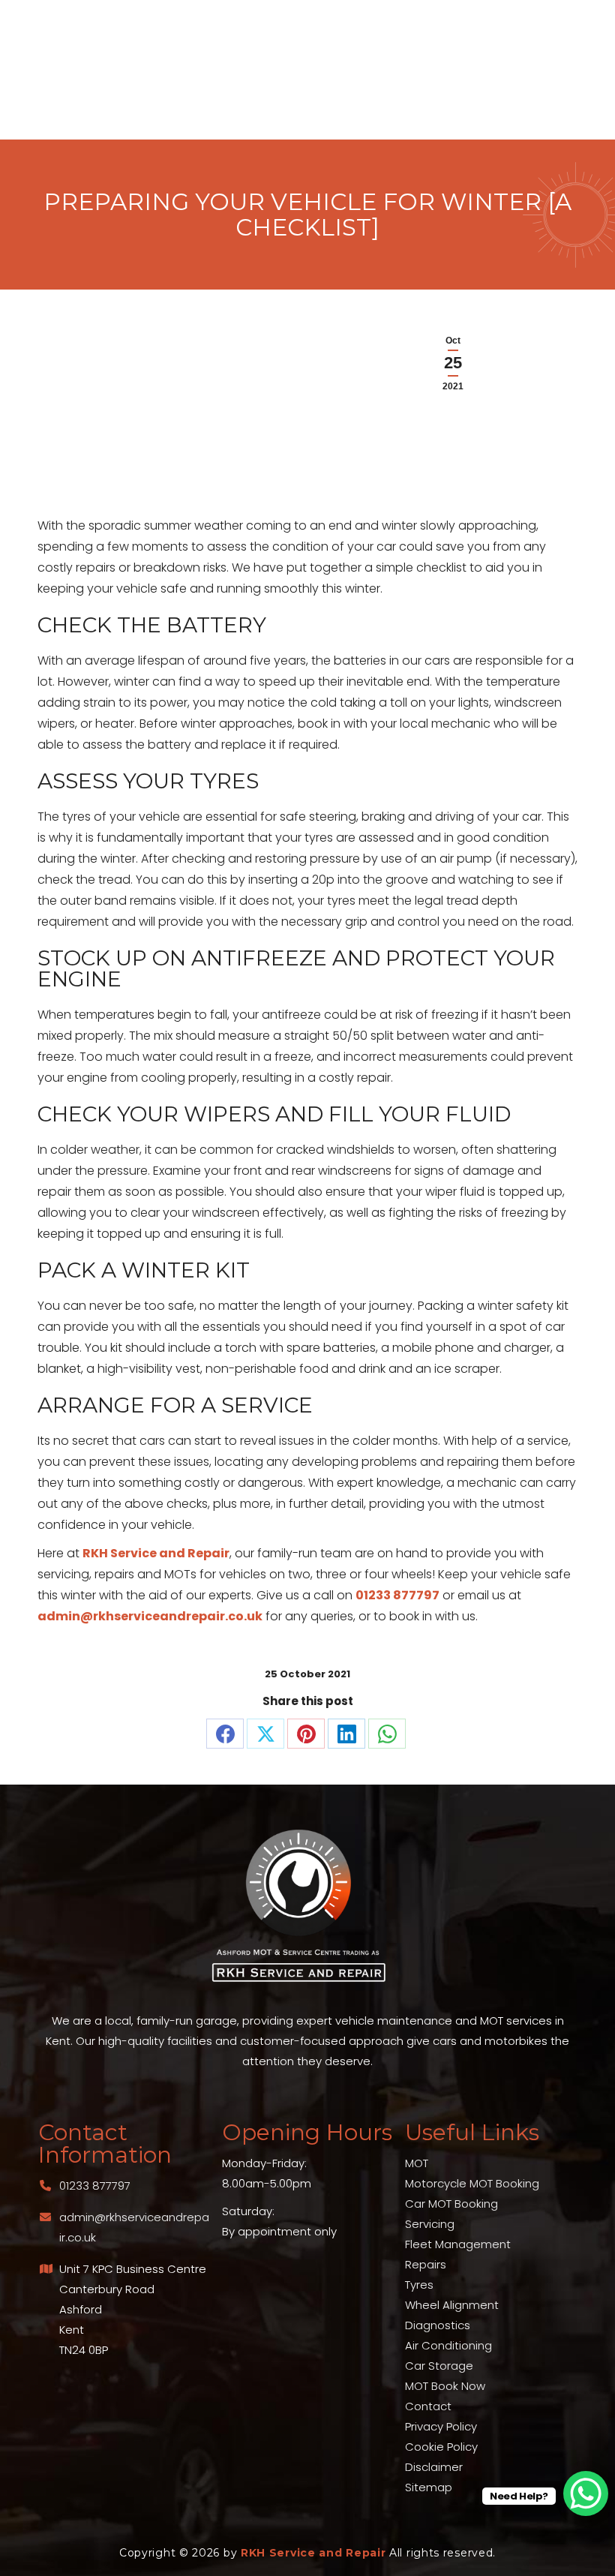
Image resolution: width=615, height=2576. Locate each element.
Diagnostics (438, 2325)
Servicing (430, 2224)
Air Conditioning (448, 2345)
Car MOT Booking (451, 2204)
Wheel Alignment (452, 2305)
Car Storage (439, 2366)
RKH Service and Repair (156, 1553)
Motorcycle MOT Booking (472, 2183)
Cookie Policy (441, 2447)
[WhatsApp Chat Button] (586, 2493)
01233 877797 (397, 1595)
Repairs (426, 2264)
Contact (428, 2406)
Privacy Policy (441, 2426)
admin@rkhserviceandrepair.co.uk (150, 1616)
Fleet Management (458, 2244)
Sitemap (429, 2487)
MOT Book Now (445, 2386)
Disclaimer (434, 2467)
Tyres (419, 2285)
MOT (417, 2163)
